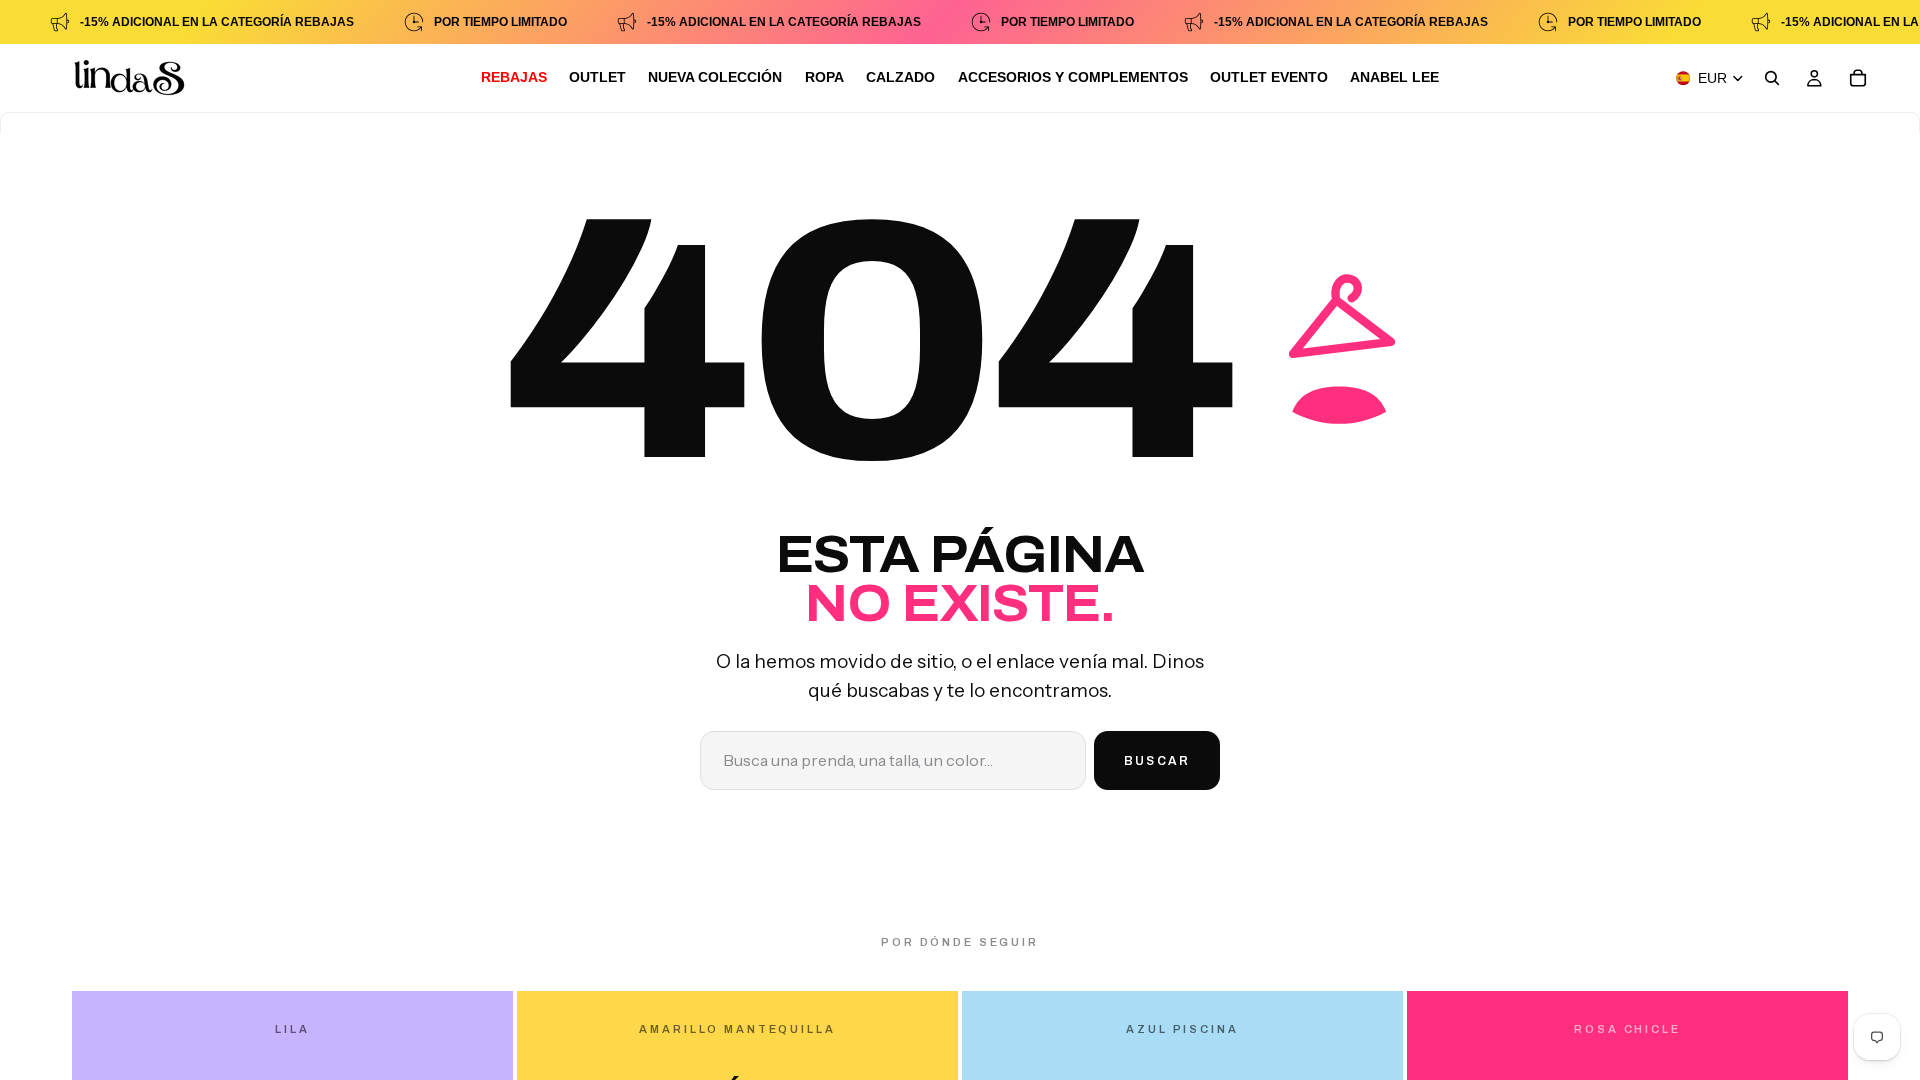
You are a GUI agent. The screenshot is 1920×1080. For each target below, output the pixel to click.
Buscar (1157, 761)
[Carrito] (1858, 78)
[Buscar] (1772, 78)
